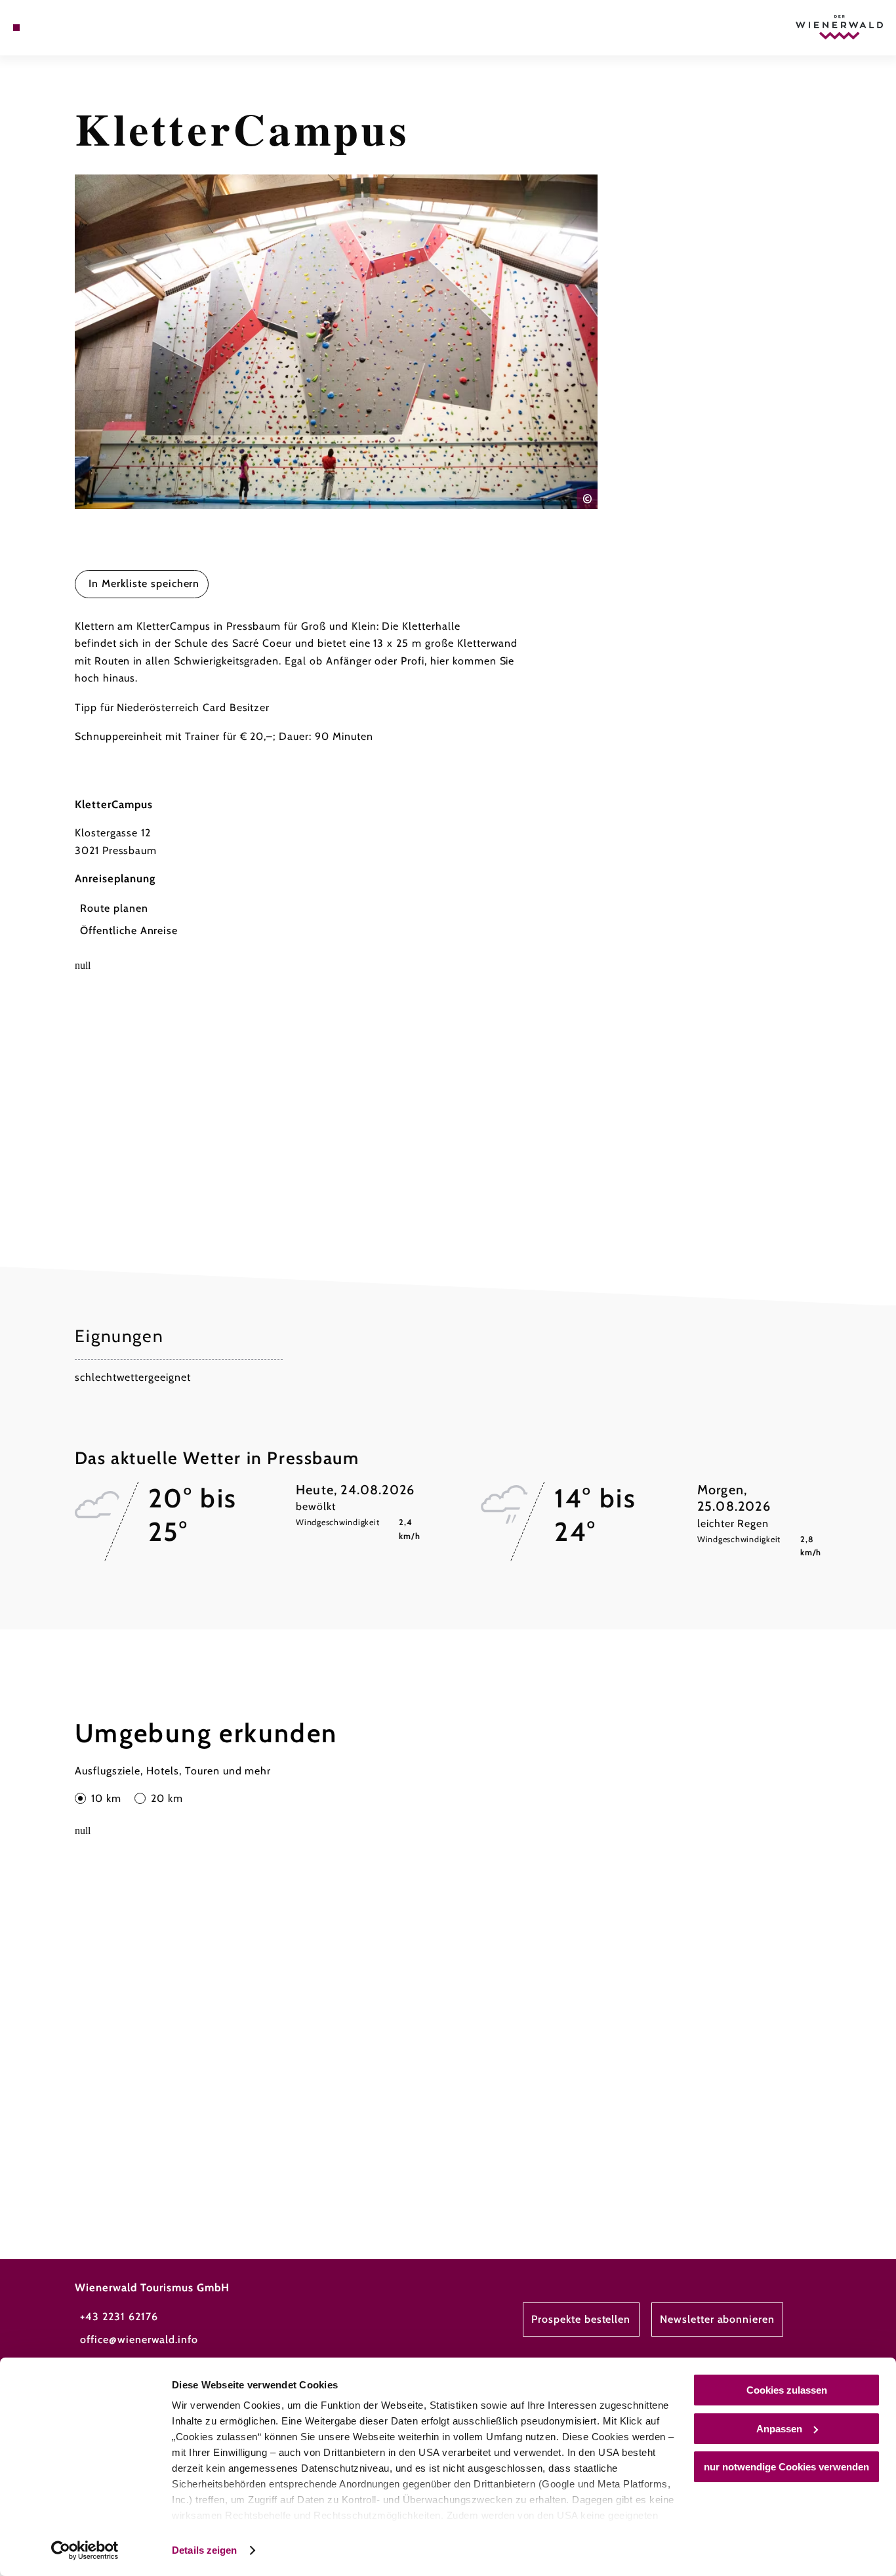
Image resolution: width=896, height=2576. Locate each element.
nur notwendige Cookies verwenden (786, 2467)
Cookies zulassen (787, 2390)
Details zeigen (204, 2550)
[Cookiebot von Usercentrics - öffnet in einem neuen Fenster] (85, 2550)
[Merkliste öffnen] (63, 28)
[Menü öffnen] (16, 28)
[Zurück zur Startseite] (839, 27)
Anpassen (779, 2429)
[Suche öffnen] (79, 28)
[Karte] (47, 28)
